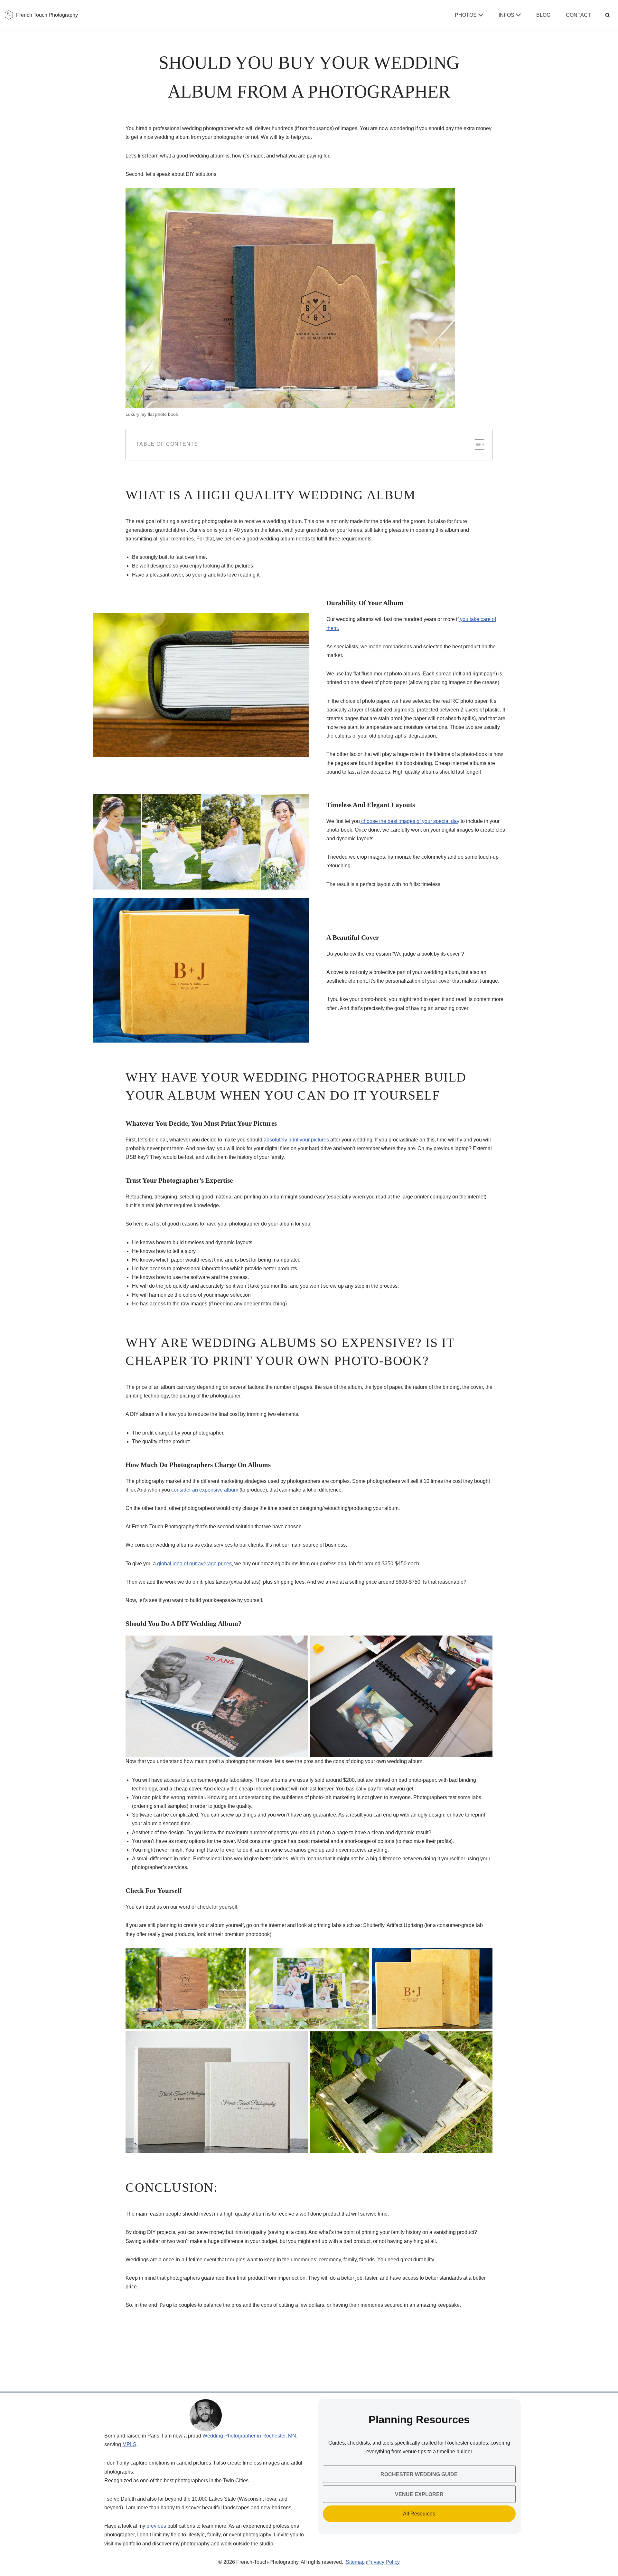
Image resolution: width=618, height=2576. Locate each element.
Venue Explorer (419, 2494)
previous (156, 2526)
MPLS (129, 2444)
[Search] (608, 15)
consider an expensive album (204, 1490)
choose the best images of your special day (410, 821)
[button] (481, 15)
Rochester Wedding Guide (419, 2474)
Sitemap (355, 2562)
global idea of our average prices (194, 1564)
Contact (578, 15)
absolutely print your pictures (296, 1140)
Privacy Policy (384, 2562)
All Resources (419, 2514)
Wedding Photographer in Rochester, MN (249, 2436)
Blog (543, 15)
